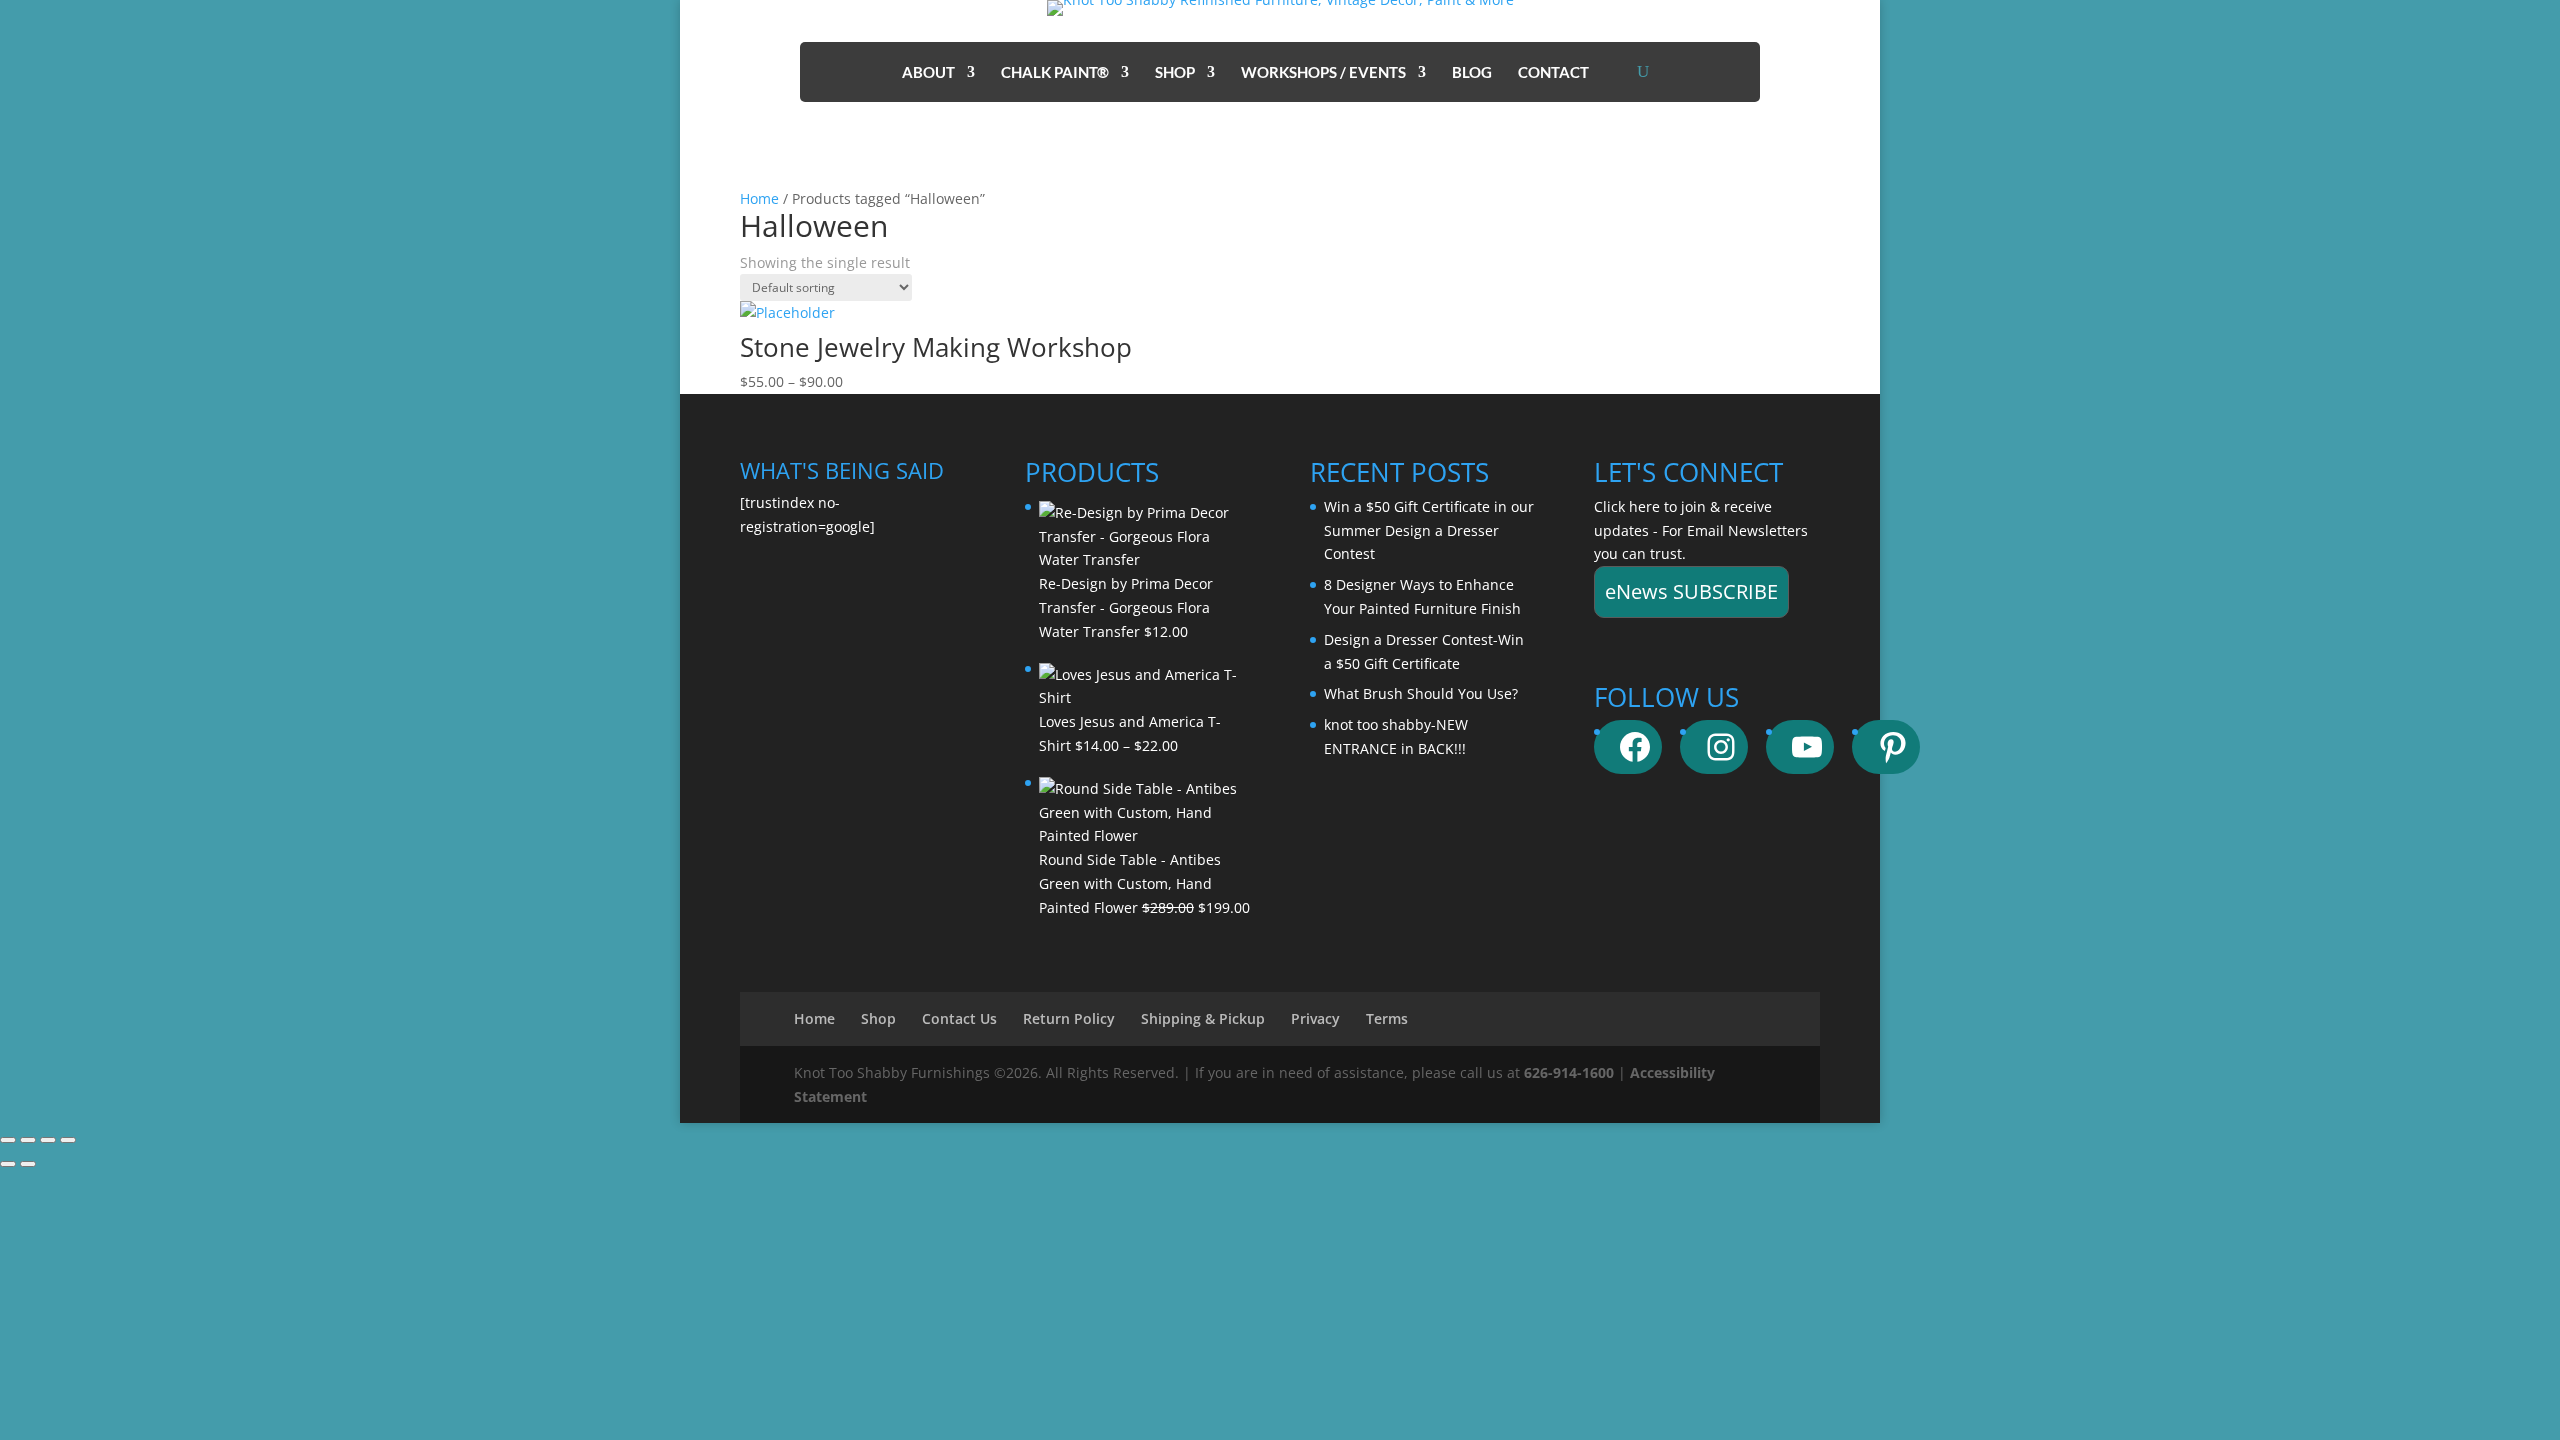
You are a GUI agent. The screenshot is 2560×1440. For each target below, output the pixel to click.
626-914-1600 (1569, 1072)
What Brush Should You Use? (1421, 693)
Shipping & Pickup (1203, 1018)
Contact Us (959, 1018)
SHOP (1175, 73)
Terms (1387, 1018)
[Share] (48, 1140)
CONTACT (1553, 73)
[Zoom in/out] (8, 1140)
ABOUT (928, 73)
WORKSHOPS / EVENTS (1323, 73)
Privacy (1315, 1018)
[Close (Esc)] (68, 1140)
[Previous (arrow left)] (8, 1164)
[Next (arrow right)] (28, 1164)
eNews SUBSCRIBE (1691, 591)
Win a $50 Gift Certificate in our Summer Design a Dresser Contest (1429, 530)
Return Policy (1069, 1018)
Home (759, 198)
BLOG (1472, 73)
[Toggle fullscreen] (28, 1140)
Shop (878, 1018)
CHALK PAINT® (1055, 73)
